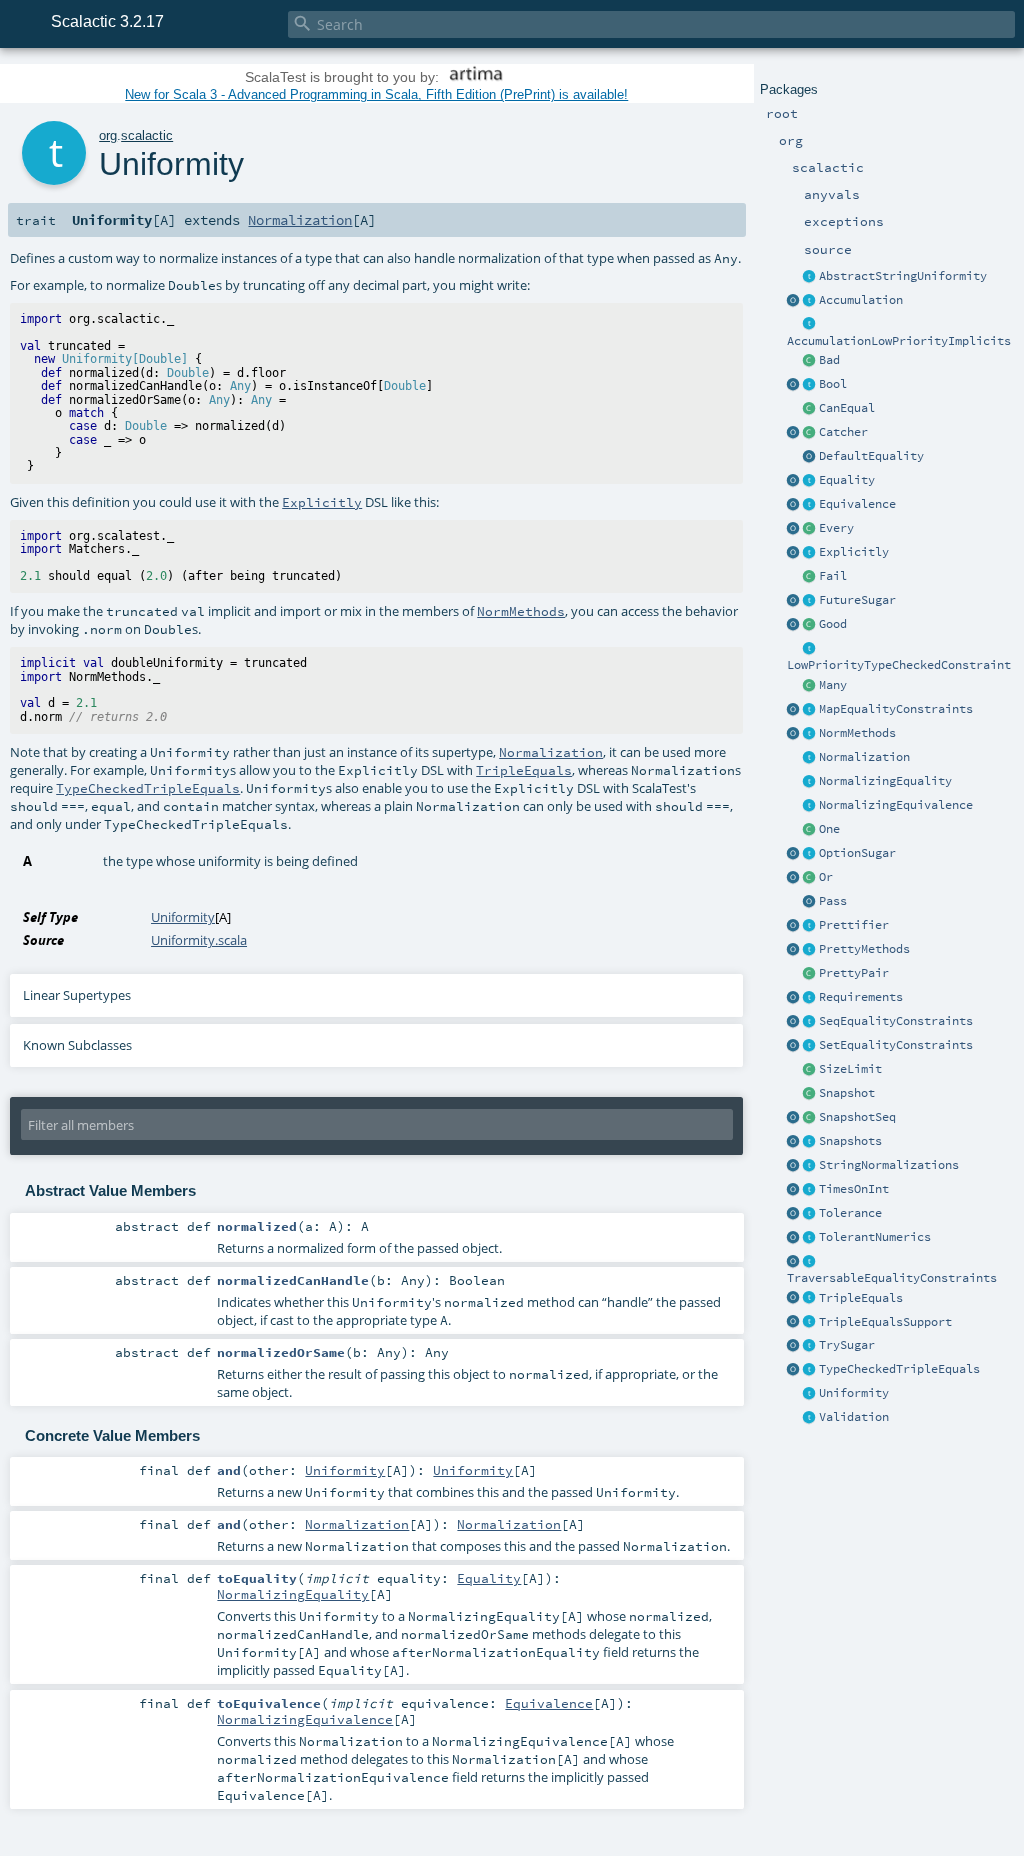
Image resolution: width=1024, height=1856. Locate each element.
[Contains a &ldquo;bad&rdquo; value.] (810, 361)
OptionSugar (857, 853)
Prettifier (854, 925)
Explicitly (854, 552)
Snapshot (847, 1093)
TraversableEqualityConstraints (892, 1278)
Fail (833, 576)
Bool (833, 384)
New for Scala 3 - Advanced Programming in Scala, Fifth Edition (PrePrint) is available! (376, 94)
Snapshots (850, 1141)
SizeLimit (850, 1069)
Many (833, 685)
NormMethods (857, 733)
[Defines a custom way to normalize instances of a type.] (810, 758)
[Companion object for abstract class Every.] (794, 529)
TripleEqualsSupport (885, 1322)
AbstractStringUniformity (903, 276)
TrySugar (847, 1345)
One (829, 829)
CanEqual (847, 408)
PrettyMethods (864, 949)
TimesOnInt (854, 1189)
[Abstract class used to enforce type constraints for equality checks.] (810, 409)
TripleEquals (861, 1298)
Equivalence (857, 504)
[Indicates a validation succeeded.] (810, 902)
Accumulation (861, 300)
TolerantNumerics (875, 1237)
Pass (833, 901)
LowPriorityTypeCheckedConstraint (899, 665)
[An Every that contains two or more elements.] (810, 686)
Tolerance (850, 1213)
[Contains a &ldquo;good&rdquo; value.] (810, 625)
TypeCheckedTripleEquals (899, 1369)
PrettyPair (854, 973)
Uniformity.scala (199, 940)
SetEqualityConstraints (896, 1045)
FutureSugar (857, 600)
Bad (829, 360)
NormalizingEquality (885, 781)
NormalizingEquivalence (896, 805)
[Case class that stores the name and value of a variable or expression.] (810, 1094)
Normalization (864, 757)
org (108, 135)
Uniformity (854, 1393)
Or (826, 877)
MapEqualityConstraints (896, 709)
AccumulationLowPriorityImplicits (899, 341)
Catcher (843, 432)
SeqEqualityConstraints (896, 1021)
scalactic (147, 135)
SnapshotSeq (857, 1117)
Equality (847, 480)
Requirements (861, 997)
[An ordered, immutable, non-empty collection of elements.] (810, 529)
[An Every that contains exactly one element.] (810, 830)
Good (833, 624)
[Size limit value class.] (810, 1070)
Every (836, 528)
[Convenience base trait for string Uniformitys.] (810, 277)
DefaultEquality (871, 456)
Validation (854, 1417)
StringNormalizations (889, 1165)
